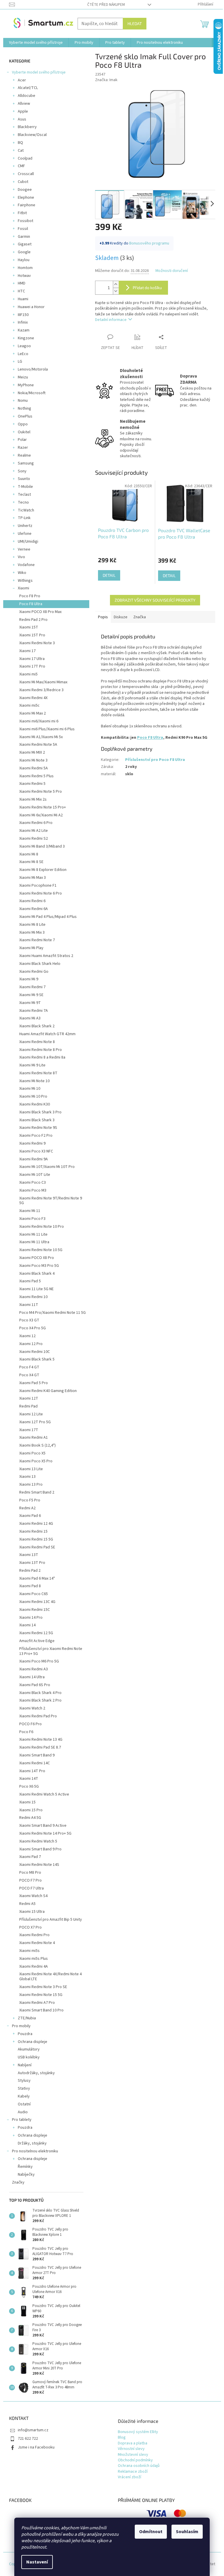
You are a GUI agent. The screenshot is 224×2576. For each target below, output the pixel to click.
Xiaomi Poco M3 (33, 1190)
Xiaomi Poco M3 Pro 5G (39, 1266)
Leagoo (24, 346)
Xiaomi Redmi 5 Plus (36, 776)
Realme (24, 455)
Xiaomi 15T (29, 627)
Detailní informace (111, 320)
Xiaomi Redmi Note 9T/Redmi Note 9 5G (51, 1201)
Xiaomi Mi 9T (30, 1003)
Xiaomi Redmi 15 (33, 1531)
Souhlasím (187, 2532)
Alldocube (27, 96)
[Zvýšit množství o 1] (116, 284)
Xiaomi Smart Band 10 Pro (41, 2010)
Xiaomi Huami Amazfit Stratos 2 (46, 956)
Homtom (25, 268)
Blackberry (27, 127)
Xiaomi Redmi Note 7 (37, 940)
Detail (109, 575)
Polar (22, 440)
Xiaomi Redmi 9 (32, 1143)
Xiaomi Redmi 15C (35, 1610)
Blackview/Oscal (32, 135)
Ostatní (24, 2104)
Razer (23, 448)
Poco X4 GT (29, 1375)
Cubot (23, 182)
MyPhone (26, 385)
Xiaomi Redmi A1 (34, 1438)
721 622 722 (28, 2439)
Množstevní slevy (133, 2455)
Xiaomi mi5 (28, 674)
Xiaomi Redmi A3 (34, 1669)
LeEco (23, 354)
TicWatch (26, 510)
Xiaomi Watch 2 (32, 1708)
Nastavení (37, 2562)
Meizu (23, 377)
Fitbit (22, 213)
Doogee (25, 190)
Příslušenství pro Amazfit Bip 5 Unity (51, 1920)
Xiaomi (23, 588)
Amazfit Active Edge (37, 1641)
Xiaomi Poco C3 (33, 1183)
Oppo (23, 424)
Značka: (106, 80)
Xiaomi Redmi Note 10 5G (41, 1250)
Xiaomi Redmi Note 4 (37, 1943)
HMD (22, 283)
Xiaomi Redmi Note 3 (37, 643)
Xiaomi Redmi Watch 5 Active (44, 1794)
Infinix (23, 322)
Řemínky (25, 2167)
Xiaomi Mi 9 (29, 979)
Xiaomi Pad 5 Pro (34, 1383)
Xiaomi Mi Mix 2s (33, 799)
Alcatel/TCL (28, 88)
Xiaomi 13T (29, 1555)
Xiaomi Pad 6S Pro (35, 1685)
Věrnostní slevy (131, 2449)
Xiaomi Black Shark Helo (40, 964)
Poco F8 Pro (30, 596)
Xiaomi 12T (29, 1398)
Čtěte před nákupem (106, 5)
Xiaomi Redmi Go (34, 972)
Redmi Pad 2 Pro (33, 620)
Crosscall (26, 174)
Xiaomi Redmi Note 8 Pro (41, 1050)
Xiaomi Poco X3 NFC (36, 1151)
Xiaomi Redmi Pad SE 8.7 (40, 1747)
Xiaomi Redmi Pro (34, 1935)
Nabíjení (25, 2065)
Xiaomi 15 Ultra (32, 1912)
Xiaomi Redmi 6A (34, 909)
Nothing (24, 408)
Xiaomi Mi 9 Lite (32, 1065)
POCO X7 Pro (30, 1927)
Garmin (24, 237)
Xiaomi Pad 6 (30, 1516)
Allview (24, 104)
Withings (25, 581)
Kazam (24, 330)
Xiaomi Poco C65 (34, 1594)
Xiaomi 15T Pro (32, 635)
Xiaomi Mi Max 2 (33, 713)
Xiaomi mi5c (29, 705)
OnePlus (25, 416)
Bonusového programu (149, 243)
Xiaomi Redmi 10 (33, 1297)
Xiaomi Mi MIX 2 (32, 752)
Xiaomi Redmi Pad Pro (38, 1716)
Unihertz (25, 526)
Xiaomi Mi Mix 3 (32, 932)
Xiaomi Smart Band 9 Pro (40, 1849)
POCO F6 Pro (30, 1724)
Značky (18, 2182)
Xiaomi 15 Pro (31, 1810)
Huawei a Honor (31, 307)
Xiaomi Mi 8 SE (31, 862)
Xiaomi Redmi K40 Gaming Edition (48, 1391)
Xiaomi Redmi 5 (32, 784)
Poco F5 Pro (30, 1500)
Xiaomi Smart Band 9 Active (43, 1826)
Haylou (24, 260)
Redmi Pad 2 (30, 1571)
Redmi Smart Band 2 (37, 1492)
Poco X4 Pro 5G (33, 1328)
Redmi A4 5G (30, 1818)
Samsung (26, 463)
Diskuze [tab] (121, 617)
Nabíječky (26, 2175)
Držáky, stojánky (32, 2143)
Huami (23, 299)
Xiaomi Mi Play (31, 948)
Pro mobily (21, 2026)
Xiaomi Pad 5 (30, 1281)
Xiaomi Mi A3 (30, 1018)
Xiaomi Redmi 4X (33, 698)
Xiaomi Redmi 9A (34, 1159)
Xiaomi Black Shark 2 (37, 1026)
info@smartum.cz (33, 2430)
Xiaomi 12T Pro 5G (35, 1422)
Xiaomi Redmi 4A (34, 1967)
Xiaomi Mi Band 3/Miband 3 (42, 846)
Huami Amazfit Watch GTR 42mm (47, 1034)
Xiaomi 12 (27, 1336)
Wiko (22, 573)
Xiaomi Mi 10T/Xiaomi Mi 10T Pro (47, 1167)
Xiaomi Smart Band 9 (37, 1755)
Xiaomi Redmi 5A (34, 768)
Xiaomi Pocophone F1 (38, 886)
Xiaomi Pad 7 (30, 1857)
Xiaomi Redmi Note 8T (38, 1073)
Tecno (23, 502)
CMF (21, 166)
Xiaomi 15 (27, 1802)
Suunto (24, 479)
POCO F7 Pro (30, 1880)
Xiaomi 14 (27, 1625)
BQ (20, 143)
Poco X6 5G (29, 1786)
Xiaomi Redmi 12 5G (36, 1633)
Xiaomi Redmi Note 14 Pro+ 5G (45, 1833)
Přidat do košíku (147, 288)
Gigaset (25, 244)
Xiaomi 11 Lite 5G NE (36, 1289)
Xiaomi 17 (27, 651)
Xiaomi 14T (29, 1779)
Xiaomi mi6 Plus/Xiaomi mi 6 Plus (47, 729)
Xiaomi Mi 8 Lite (32, 925)
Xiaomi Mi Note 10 (34, 1081)
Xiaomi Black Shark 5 (37, 1359)
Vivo (21, 557)
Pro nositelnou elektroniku (35, 2151)
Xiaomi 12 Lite (31, 1414)
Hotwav (24, 276)
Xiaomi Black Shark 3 (37, 1120)
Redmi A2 (27, 1508)
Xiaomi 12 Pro (31, 1344)
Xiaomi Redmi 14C (35, 1763)
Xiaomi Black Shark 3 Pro (40, 1112)
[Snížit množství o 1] (116, 291)
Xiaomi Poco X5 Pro (36, 1461)
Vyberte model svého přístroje (39, 72)
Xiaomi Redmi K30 (35, 1104)
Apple (23, 111)
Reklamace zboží (133, 2472)
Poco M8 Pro (30, 1873)
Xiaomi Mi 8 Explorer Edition (43, 870)
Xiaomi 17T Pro (32, 666)
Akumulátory (29, 2049)
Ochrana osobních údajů (139, 2466)
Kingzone (26, 338)
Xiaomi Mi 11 (30, 1211)
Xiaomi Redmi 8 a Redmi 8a (42, 1057)
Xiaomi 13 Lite (31, 1469)
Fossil (23, 229)
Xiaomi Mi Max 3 (33, 878)
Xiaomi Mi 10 (30, 1089)
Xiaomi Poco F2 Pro (36, 1136)
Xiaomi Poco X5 (32, 1453)
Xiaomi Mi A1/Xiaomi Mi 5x (41, 737)
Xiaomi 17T (29, 1430)
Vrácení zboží (129, 2477)
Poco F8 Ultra (31, 604)
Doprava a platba (133, 2443)
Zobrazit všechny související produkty (155, 600)
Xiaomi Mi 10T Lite (35, 1175)
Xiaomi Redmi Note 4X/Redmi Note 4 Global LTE (50, 1977)
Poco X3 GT (29, 1320)
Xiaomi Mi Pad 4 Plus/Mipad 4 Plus (48, 917)
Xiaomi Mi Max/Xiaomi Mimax (43, 682)
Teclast (24, 495)
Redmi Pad (28, 1406)
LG (20, 361)
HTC (21, 291)
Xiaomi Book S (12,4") (37, 1445)
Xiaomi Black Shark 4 (37, 1274)
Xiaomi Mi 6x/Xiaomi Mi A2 (41, 815)
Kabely (24, 2096)
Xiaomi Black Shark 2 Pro (40, 1700)
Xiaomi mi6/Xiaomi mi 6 (39, 721)
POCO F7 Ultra (32, 1888)
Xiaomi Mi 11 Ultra (34, 1242)
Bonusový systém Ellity (138, 2432)
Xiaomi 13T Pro (32, 1563)
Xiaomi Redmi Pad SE (37, 1547)
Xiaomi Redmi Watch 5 (38, 1841)
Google (24, 252)
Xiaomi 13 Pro (31, 1485)
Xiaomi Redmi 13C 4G (37, 1602)
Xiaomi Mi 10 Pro (33, 1096)
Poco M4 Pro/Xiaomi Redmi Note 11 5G (52, 1313)
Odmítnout (151, 2532)
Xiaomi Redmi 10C (35, 1352)
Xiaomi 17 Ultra (32, 659)
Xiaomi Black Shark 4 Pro (40, 1693)
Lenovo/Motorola (33, 369)
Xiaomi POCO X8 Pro (37, 1258)
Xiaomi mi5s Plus (34, 1959)
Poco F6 (26, 1732)
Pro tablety (22, 2120)
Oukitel (24, 432)
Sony (22, 471)
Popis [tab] (103, 617)
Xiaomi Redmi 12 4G (36, 1524)
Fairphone (27, 205)
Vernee (24, 549)
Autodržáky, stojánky (36, 2073)
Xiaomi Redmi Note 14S (39, 1865)
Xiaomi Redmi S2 (34, 839)
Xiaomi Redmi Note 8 (37, 1042)
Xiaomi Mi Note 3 (33, 760)
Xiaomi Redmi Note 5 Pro (41, 792)
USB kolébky (29, 2057)
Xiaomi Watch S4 (33, 1896)
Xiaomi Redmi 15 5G (36, 1539)
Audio (23, 2112)
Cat (21, 151)
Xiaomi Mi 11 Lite (33, 1234)
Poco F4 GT (29, 1367)
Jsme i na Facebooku (36, 2447)
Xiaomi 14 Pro (31, 1618)
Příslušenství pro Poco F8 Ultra (155, 760)
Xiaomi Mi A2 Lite (34, 831)
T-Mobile (25, 487)
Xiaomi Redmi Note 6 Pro (41, 893)
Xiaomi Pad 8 (30, 1586)
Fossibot (26, 221)
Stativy (24, 2088)
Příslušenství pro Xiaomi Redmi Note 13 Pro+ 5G (51, 1651)
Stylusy (24, 2081)
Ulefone (25, 534)
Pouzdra (25, 2034)
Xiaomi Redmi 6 (32, 901)
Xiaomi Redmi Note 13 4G (41, 1740)
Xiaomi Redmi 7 (32, 987)
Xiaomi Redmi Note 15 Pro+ (43, 807)
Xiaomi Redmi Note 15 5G (41, 1995)
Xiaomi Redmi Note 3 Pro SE (43, 1987)
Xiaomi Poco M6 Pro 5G (39, 1661)
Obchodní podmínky (135, 2460)
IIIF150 (23, 315)
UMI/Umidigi (28, 542)
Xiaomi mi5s (29, 1951)
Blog (122, 2438)
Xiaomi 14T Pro (32, 1771)
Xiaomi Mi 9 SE (31, 995)
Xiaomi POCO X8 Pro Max (40, 612)
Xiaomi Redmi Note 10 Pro (42, 1227)
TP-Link (24, 518)
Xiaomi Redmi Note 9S (38, 1128)
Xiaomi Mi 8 (29, 854)
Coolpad (25, 158)
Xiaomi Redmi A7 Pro (37, 2003)
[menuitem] (36, 43)
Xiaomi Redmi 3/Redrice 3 (41, 690)
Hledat (135, 23)
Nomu (23, 401)
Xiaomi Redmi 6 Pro (36, 823)
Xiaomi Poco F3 (32, 1219)
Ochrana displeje (33, 2042)
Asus (22, 119)
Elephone (26, 198)
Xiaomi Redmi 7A (34, 1011)
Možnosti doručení (172, 271)
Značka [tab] (140, 617)
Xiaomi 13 (27, 1477)
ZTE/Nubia (27, 2018)
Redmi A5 (27, 1904)
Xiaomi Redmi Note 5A (38, 745)
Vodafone (26, 565)
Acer (22, 80)
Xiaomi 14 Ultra (32, 1677)
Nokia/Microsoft (32, 393)
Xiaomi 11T (29, 1305)
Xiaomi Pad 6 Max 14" (37, 1578)
